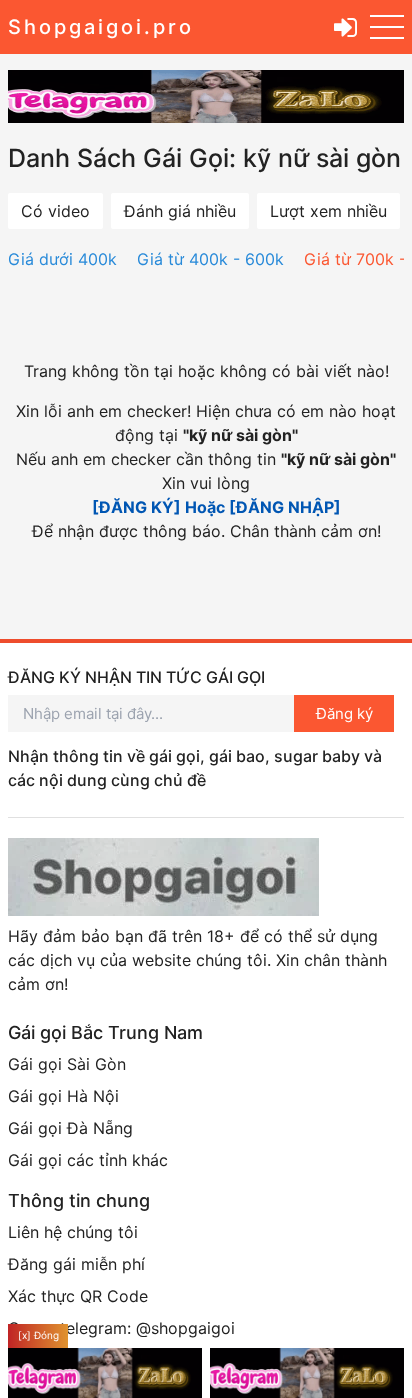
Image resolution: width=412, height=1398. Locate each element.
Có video (55, 211)
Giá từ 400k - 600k (210, 259)
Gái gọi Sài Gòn (67, 1064)
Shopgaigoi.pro (101, 27)
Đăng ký (344, 713)
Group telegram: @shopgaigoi (121, 1328)
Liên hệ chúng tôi (73, 1232)
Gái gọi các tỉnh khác (88, 1160)
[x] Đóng (38, 1335)
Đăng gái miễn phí (76, 1264)
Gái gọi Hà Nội (63, 1096)
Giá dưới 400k (62, 259)
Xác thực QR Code (78, 1296)
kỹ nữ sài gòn (240, 435)
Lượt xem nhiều (328, 211)
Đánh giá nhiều (180, 211)
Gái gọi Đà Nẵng (70, 1128)
